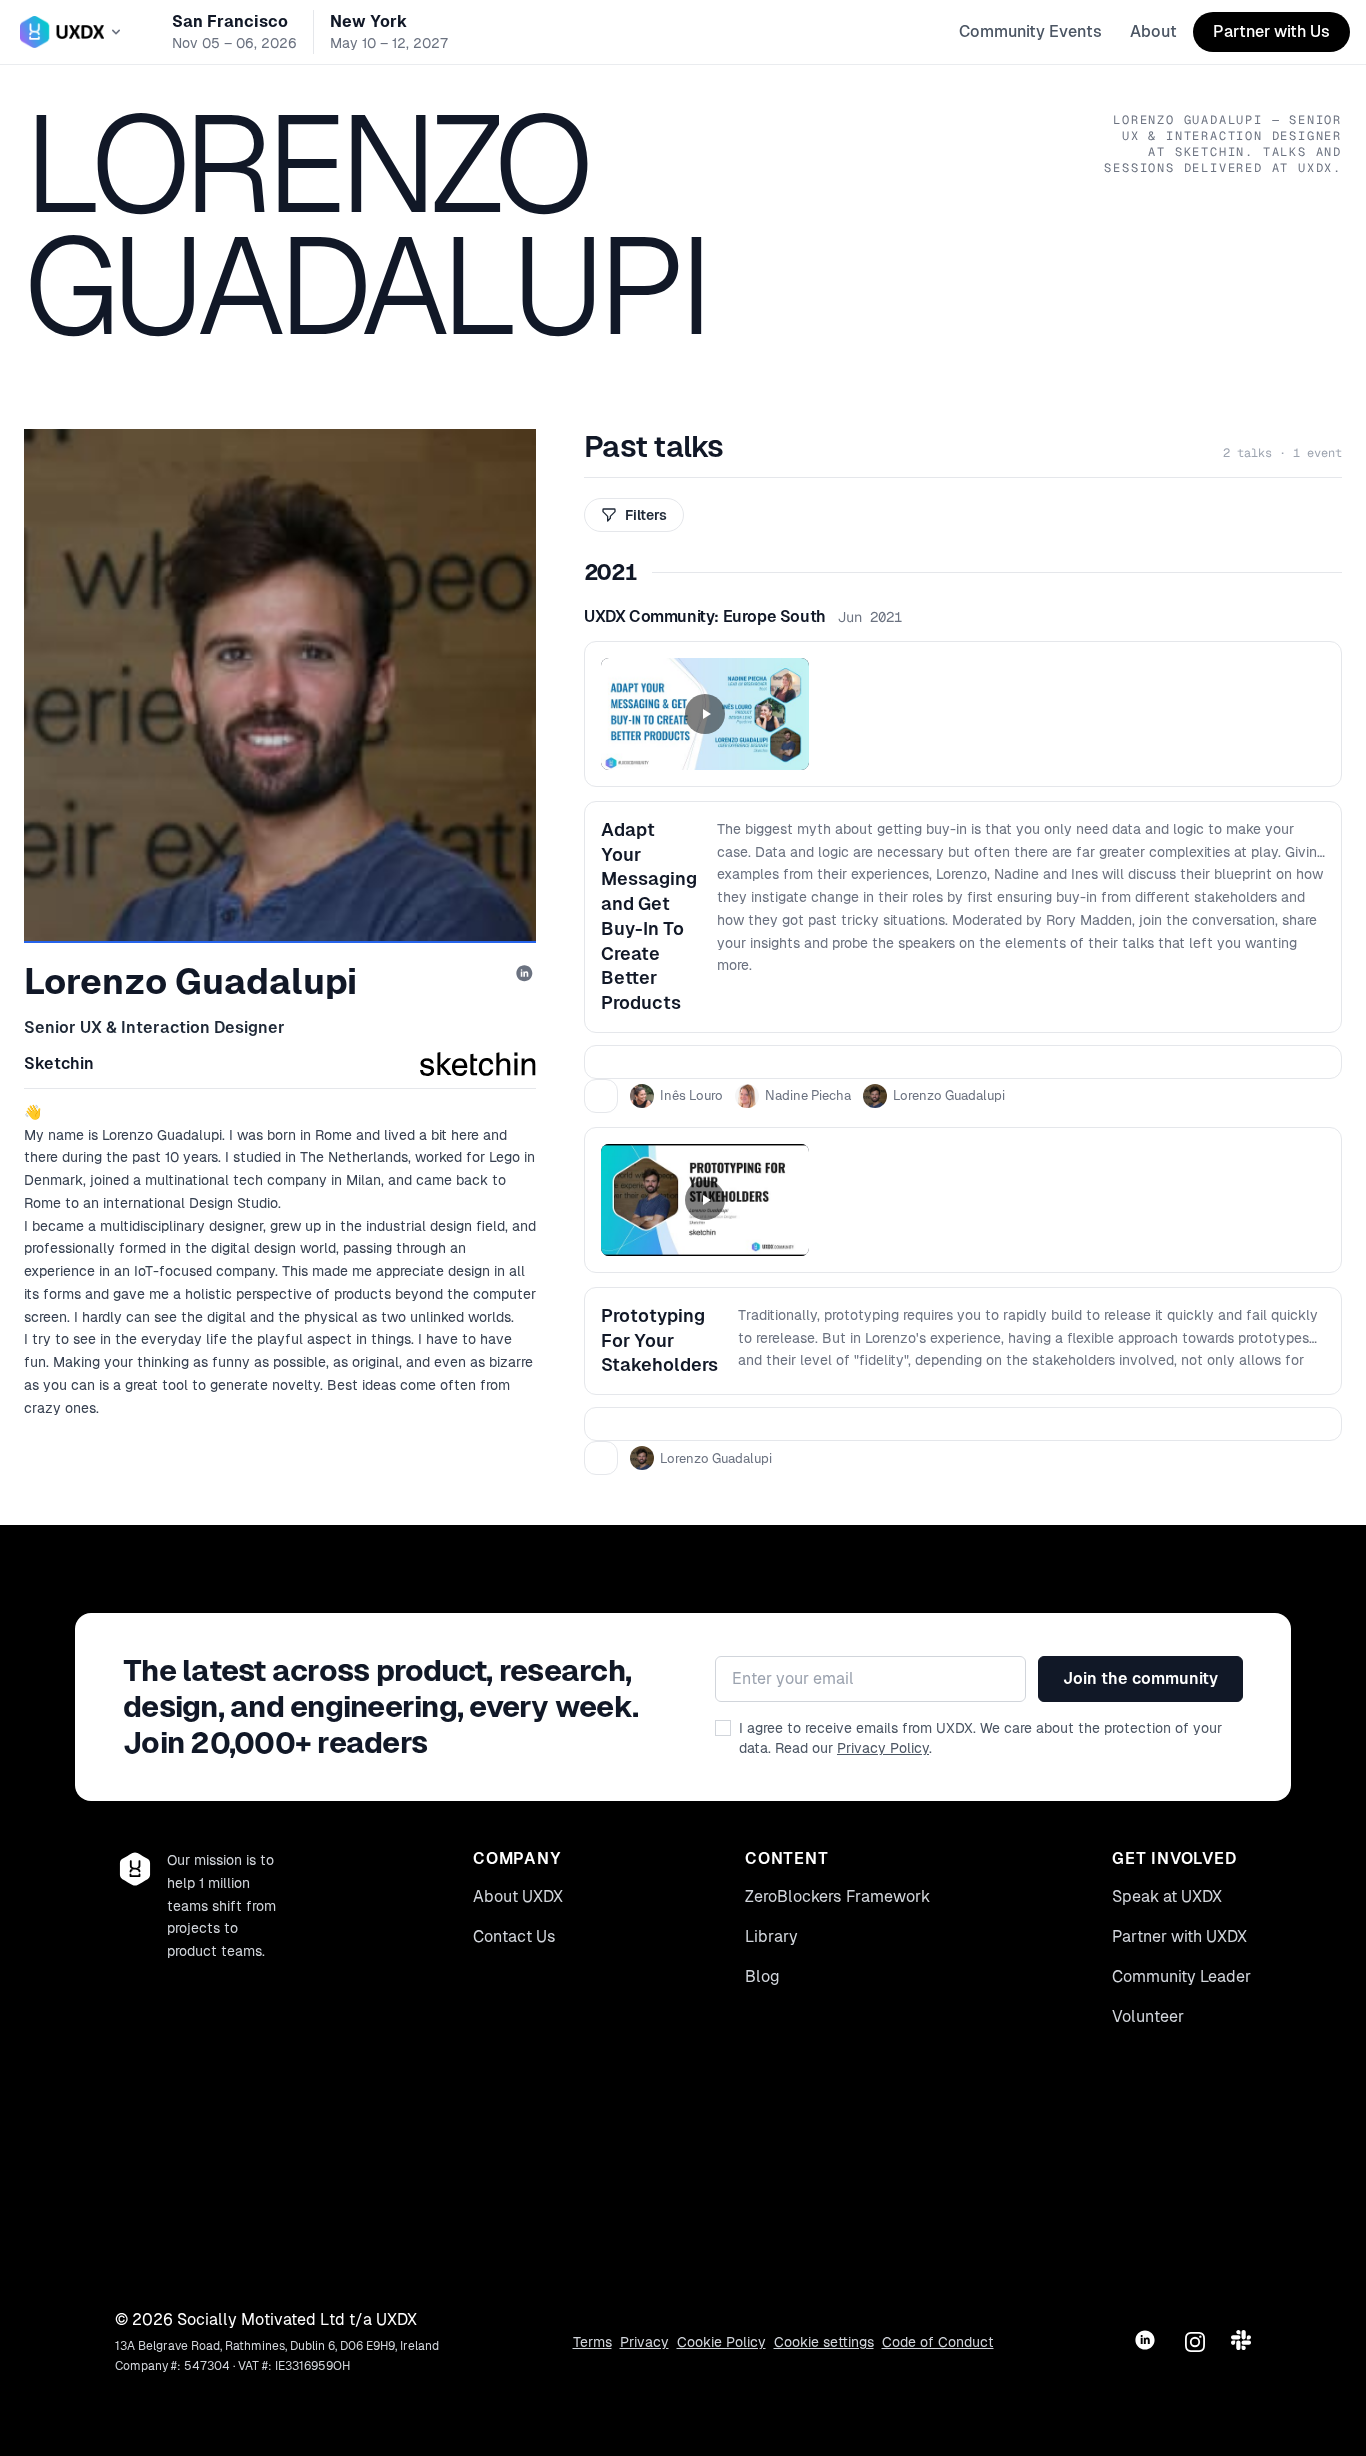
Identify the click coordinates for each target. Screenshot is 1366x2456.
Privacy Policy (883, 1748)
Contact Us (514, 1936)
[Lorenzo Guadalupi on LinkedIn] (526, 975)
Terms (592, 2342)
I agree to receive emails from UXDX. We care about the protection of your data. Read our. (980, 1738)
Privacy (644, 2342)
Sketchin (59, 1063)
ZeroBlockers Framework (837, 1896)
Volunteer (1148, 2016)
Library (771, 1936)
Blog (762, 1976)
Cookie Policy (721, 2342)
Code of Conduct (938, 2342)
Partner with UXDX (1179, 1936)
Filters (646, 515)
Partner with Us (1271, 31)
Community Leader (1181, 1976)
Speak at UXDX (1167, 1896)
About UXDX (518, 1896)
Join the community (1140, 1678)
